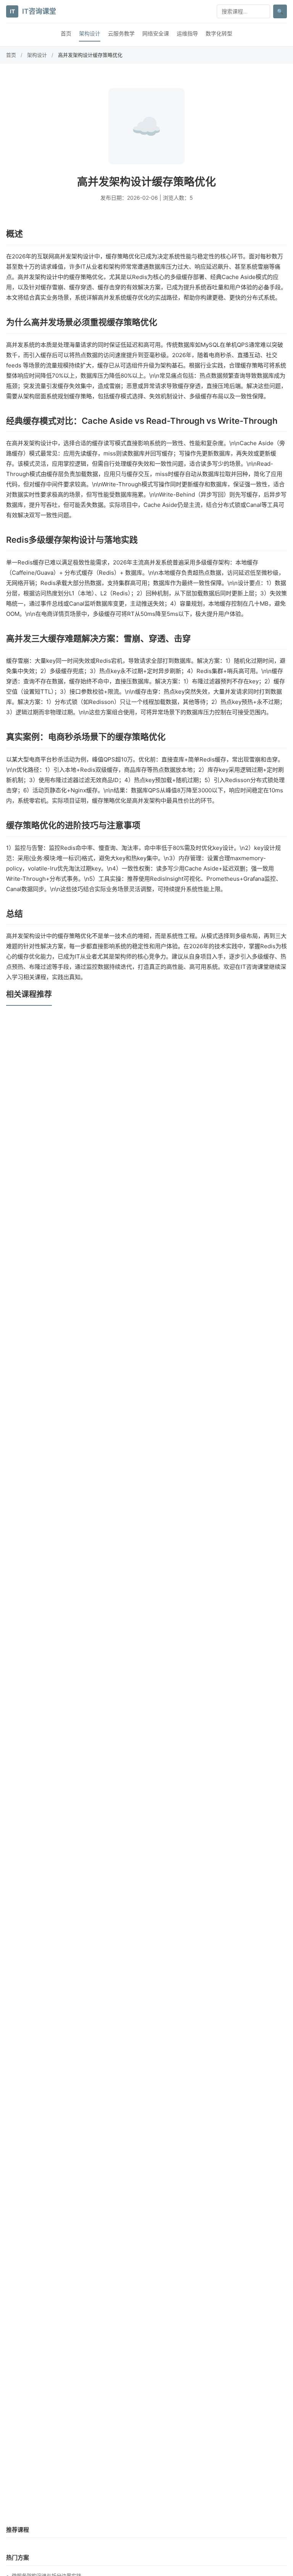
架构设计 (90, 33)
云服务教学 (121, 33)
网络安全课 (156, 33)
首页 (66, 33)
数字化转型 (219, 33)
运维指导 (187, 33)
